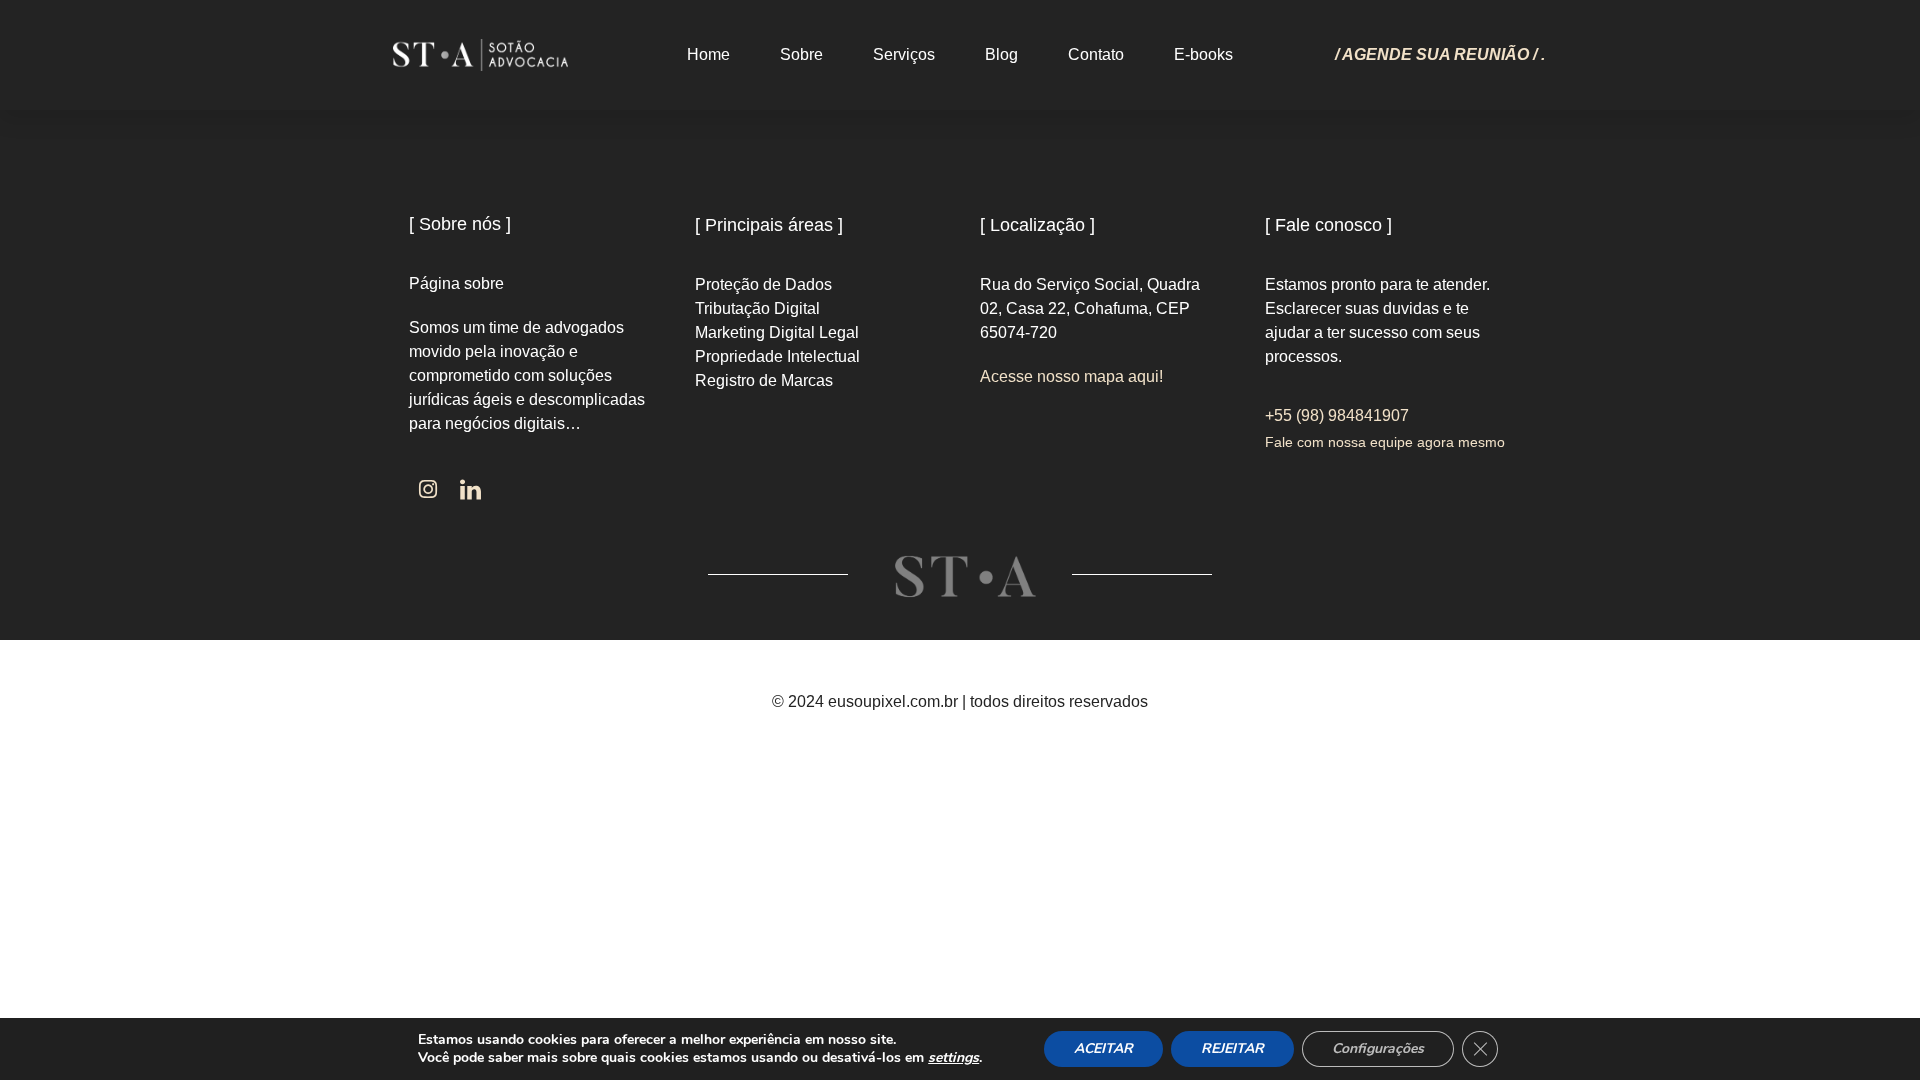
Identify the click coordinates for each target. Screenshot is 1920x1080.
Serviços (904, 54)
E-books (1203, 54)
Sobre (801, 54)
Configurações (1378, 1048)
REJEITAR (1232, 1048)
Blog (1001, 54)
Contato (1096, 54)
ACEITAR (1103, 1048)
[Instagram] (428, 490)
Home (708, 54)
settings (953, 1058)
